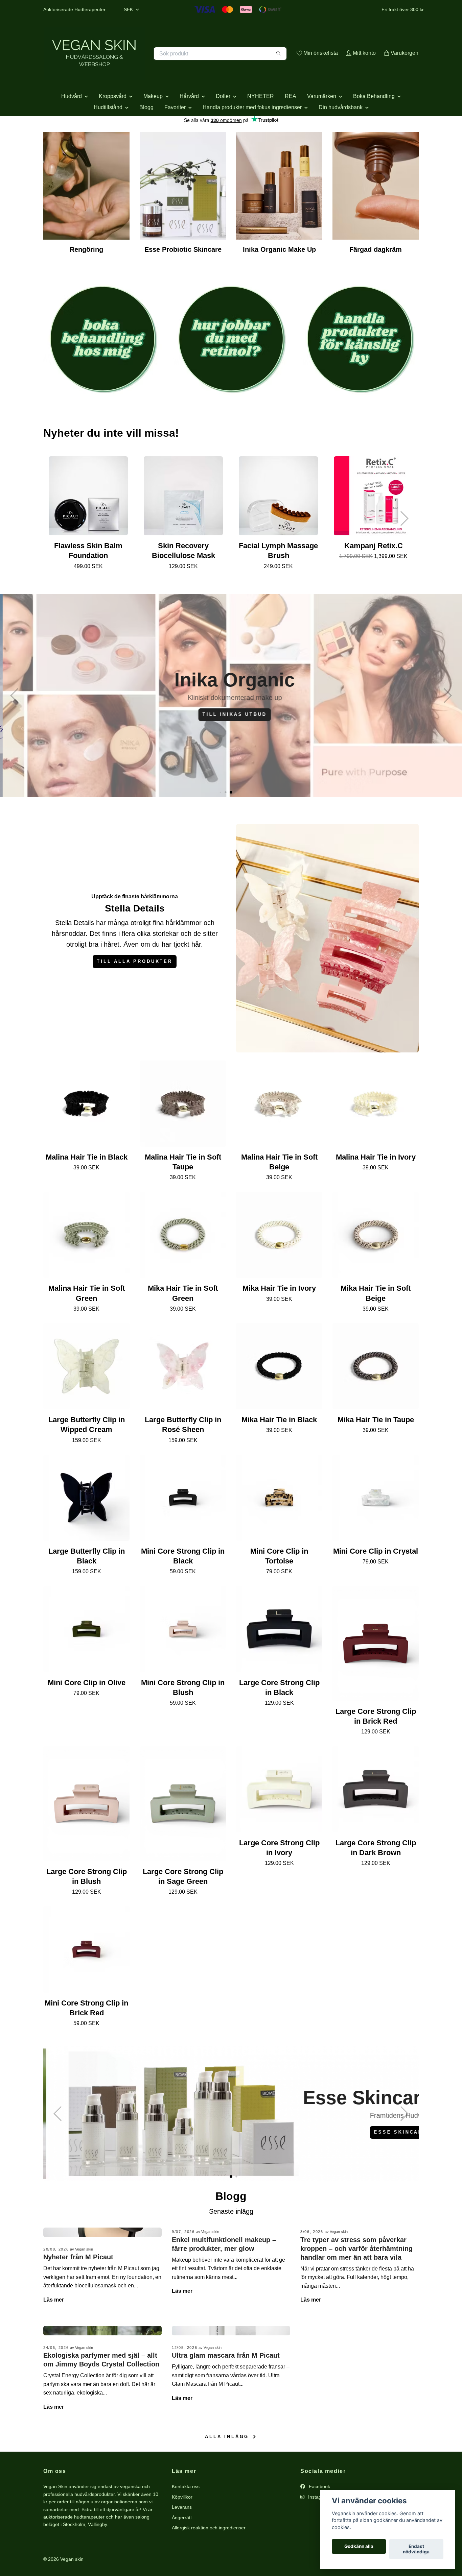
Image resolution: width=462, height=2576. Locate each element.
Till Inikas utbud (231, 738)
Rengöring (86, 274)
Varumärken (322, 120)
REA (291, 120)
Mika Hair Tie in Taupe (376, 1444)
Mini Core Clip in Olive (87, 1707)
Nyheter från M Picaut (78, 2281)
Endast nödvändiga (416, 2549)
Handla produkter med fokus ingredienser (252, 131)
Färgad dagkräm (376, 274)
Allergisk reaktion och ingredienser (209, 2552)
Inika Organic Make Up (279, 274)
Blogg (146, 131)
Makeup (153, 120)
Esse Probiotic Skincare (183, 274)
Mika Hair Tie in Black (279, 1444)
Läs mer (54, 2324)
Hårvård (189, 120)
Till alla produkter (135, 985)
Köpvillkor (182, 2521)
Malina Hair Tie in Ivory (376, 1181)
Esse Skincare (380, 2156)
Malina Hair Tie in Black (87, 1181)
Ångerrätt (182, 2542)
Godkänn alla (359, 2547)
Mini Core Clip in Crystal (376, 1575)
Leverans (182, 2531)
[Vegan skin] (137, 61)
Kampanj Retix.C (374, 570)
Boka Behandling (374, 120)
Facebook (319, 2511)
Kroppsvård (113, 120)
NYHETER (261, 120)
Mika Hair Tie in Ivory (279, 1313)
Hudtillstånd (108, 131)
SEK (129, 9)
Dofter (223, 120)
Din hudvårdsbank (341, 131)
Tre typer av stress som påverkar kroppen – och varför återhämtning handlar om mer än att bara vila (356, 2273)
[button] (404, 543)
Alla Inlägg (228, 2461)
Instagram (318, 2521)
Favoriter (175, 131)
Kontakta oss (186, 2511)
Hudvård (72, 120)
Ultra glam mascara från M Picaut (226, 2379)
